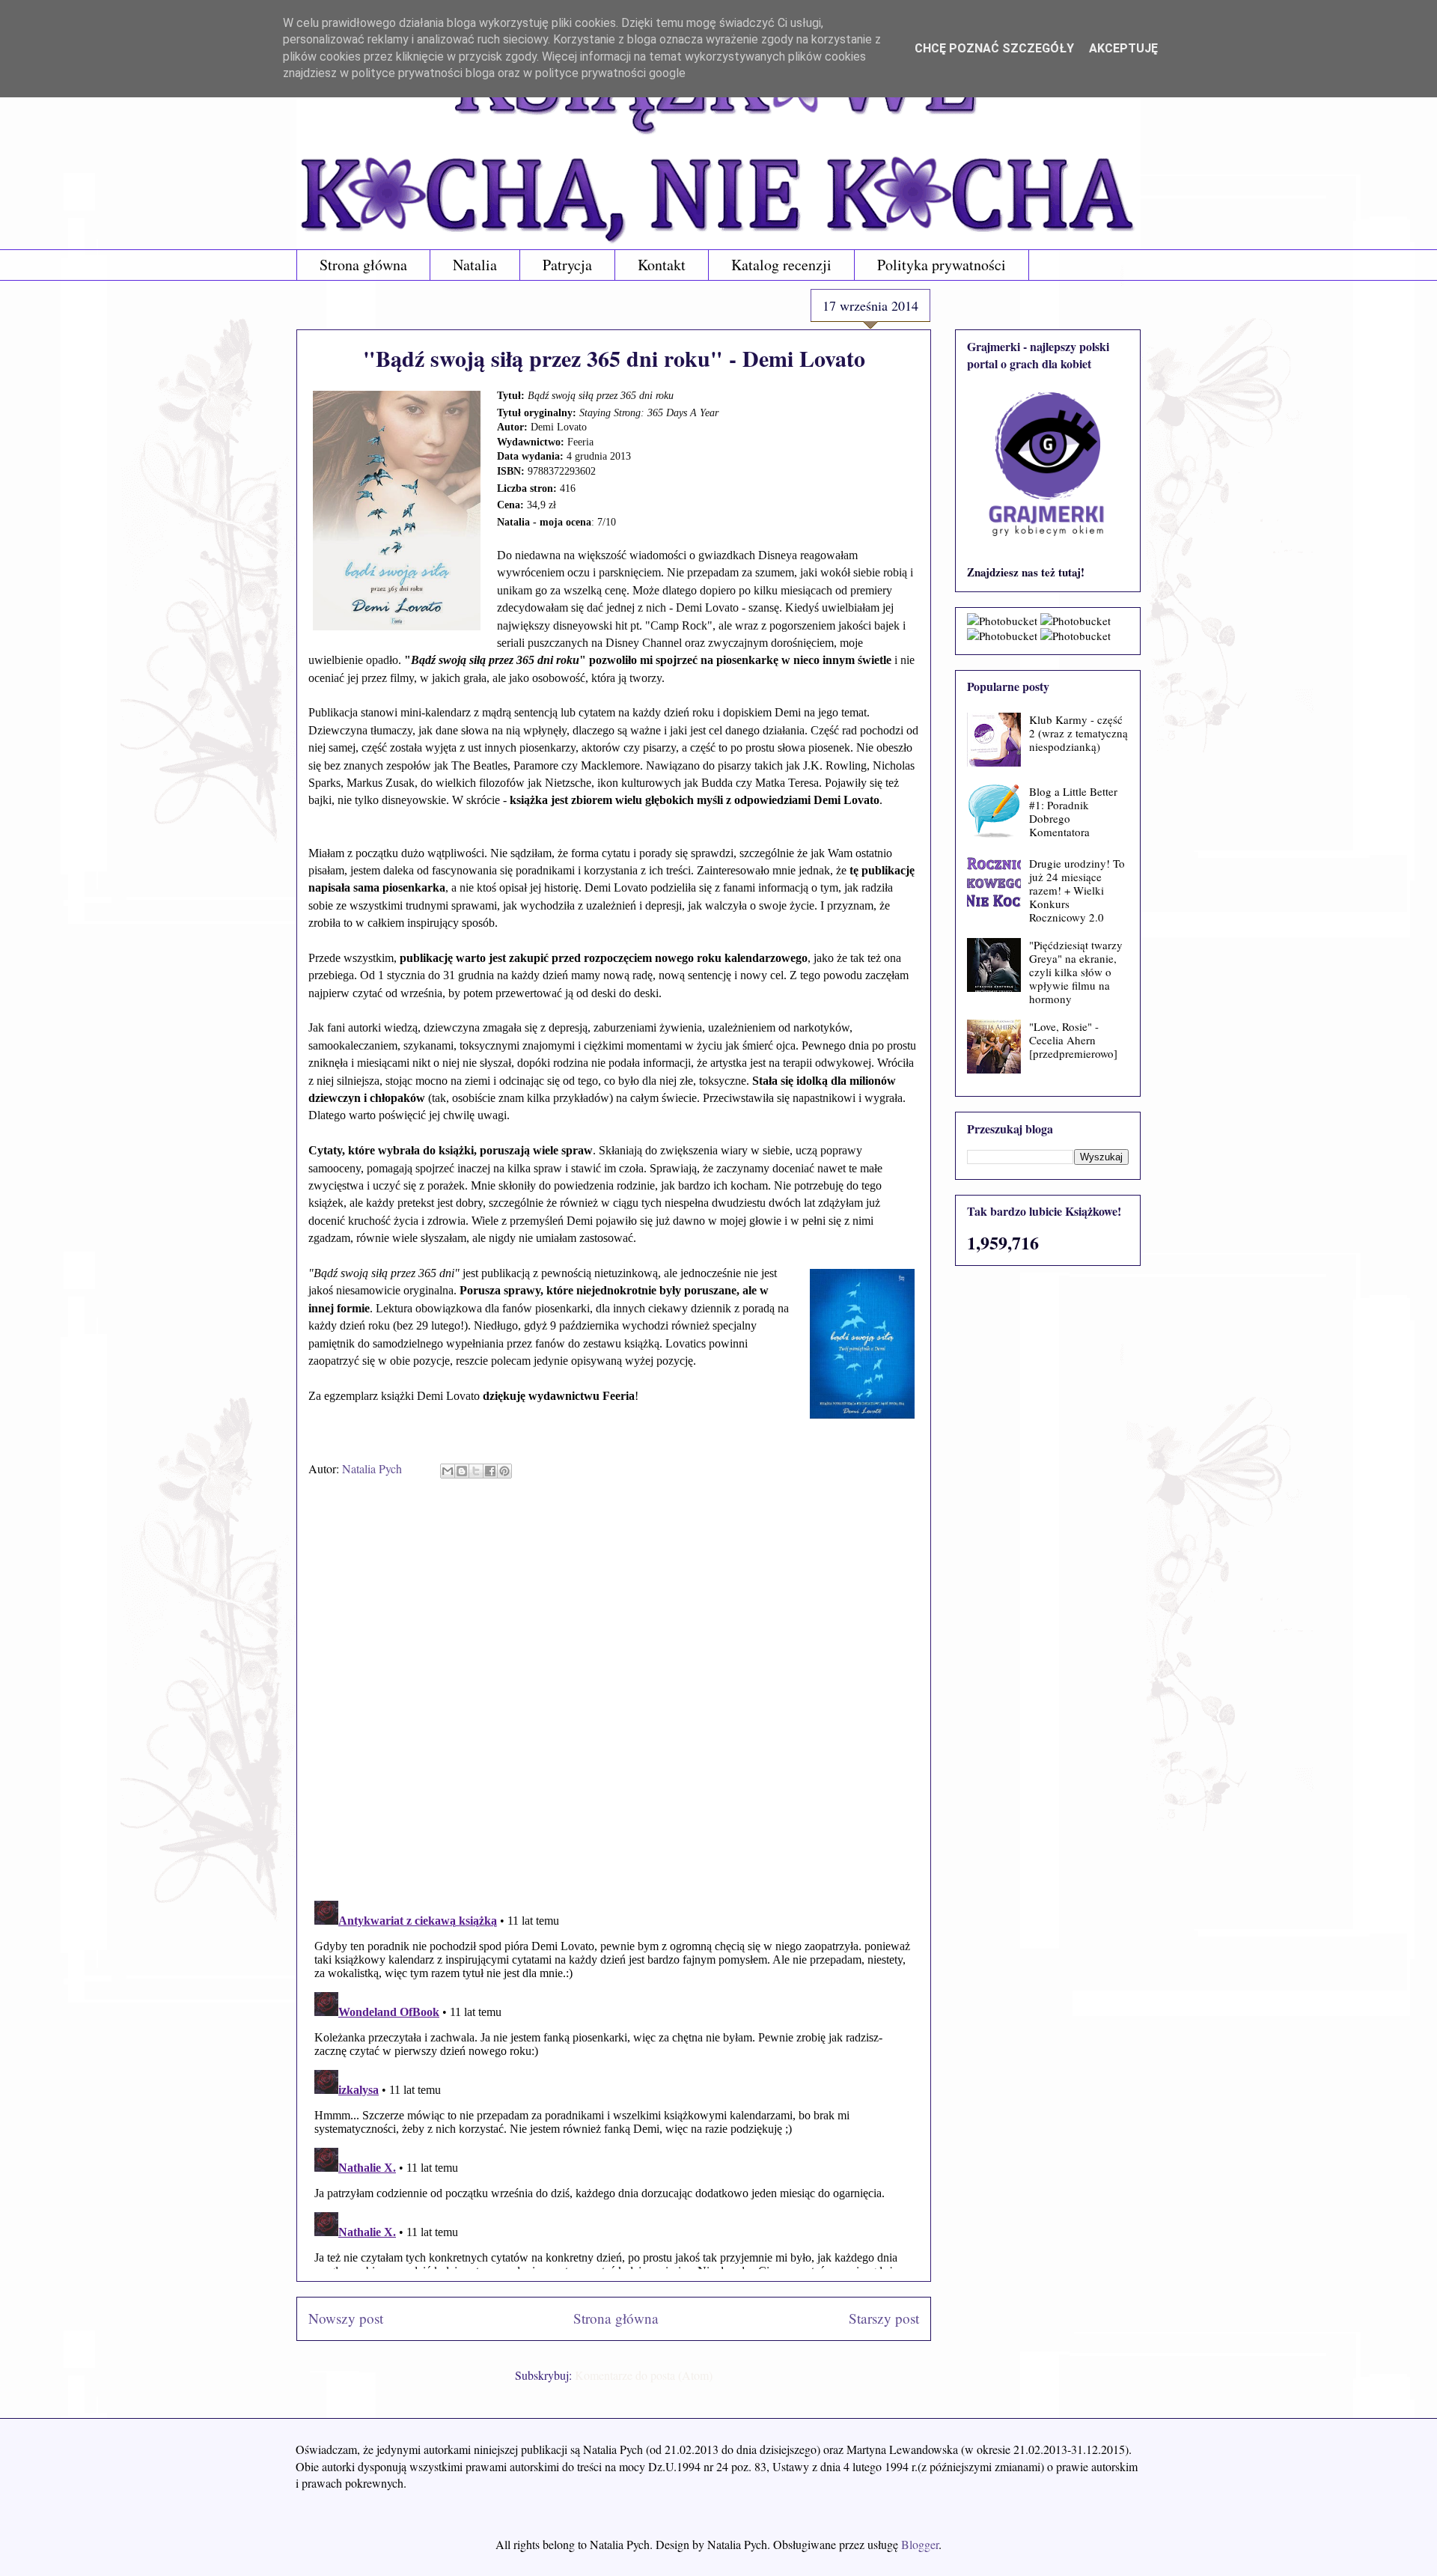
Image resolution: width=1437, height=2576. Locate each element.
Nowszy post (346, 2318)
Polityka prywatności (942, 265)
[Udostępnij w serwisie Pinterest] (504, 1471)
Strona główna (363, 265)
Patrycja (567, 265)
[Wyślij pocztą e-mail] (448, 1471)
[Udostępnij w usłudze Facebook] (490, 1471)
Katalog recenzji (781, 265)
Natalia (475, 265)
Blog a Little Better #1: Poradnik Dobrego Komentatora (1073, 812)
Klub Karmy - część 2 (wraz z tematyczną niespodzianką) (1078, 733)
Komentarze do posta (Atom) (644, 2375)
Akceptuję (1123, 48)
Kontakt (662, 265)
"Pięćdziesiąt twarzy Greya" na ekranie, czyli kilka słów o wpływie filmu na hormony (1076, 972)
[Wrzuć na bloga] (462, 1471)
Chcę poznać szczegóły (994, 48)
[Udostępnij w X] (476, 1471)
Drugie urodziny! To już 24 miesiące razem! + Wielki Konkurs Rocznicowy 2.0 (1077, 890)
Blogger (920, 2544)
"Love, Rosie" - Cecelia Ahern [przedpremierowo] (1073, 1040)
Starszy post (884, 2318)
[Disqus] (614, 1695)
